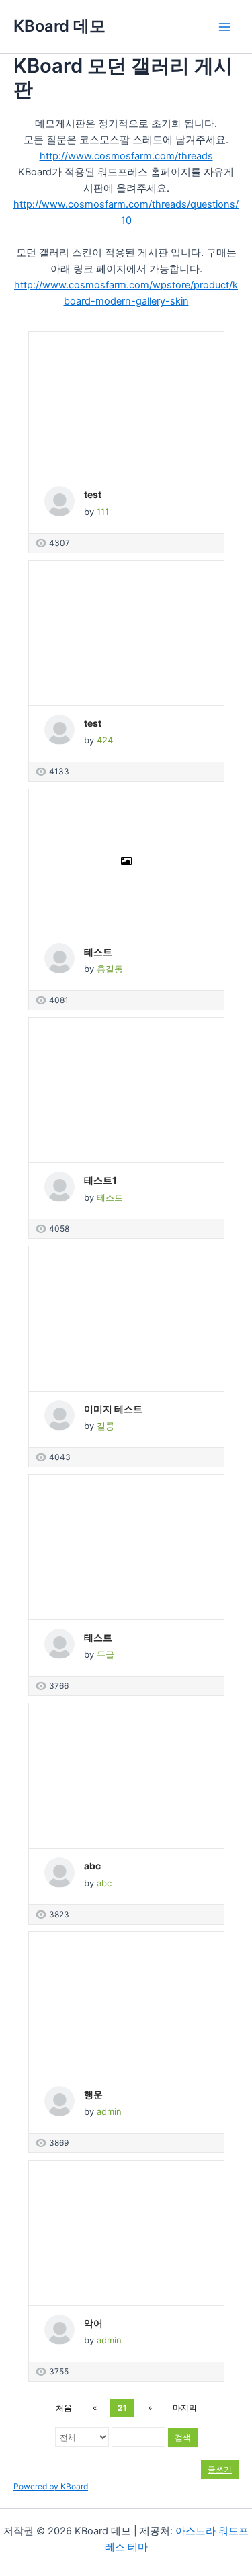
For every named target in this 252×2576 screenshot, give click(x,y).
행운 (93, 2094)
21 (122, 2408)
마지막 (185, 2408)
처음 (64, 2408)
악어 (93, 2323)
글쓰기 (220, 2469)
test (93, 494)
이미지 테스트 (113, 1409)
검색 (183, 2437)
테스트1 (100, 1180)
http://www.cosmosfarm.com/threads (126, 156)
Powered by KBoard (51, 2486)
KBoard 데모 (59, 26)
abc (92, 1866)
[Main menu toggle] (224, 27)
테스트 (98, 952)
